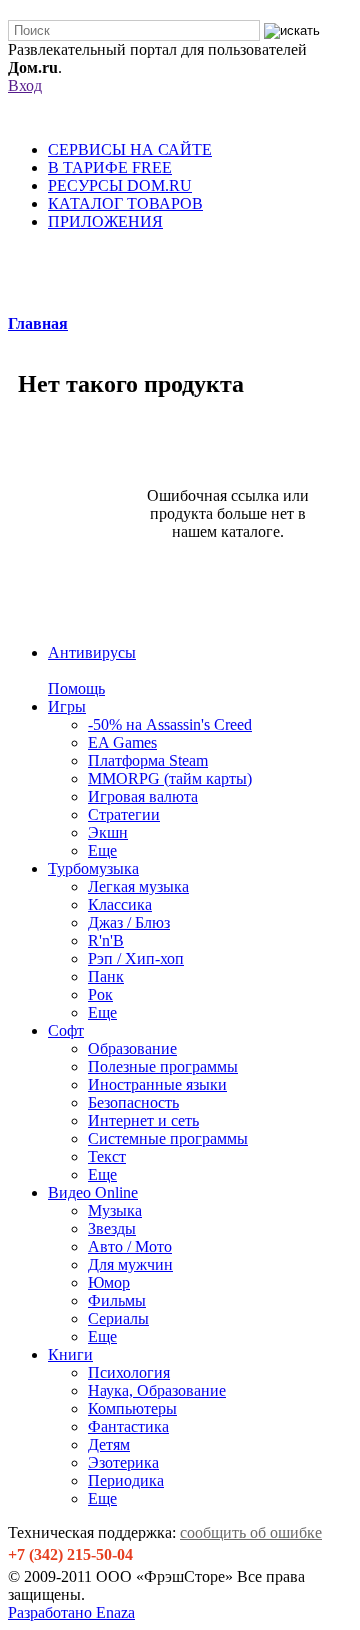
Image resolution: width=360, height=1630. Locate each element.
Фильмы (117, 1300)
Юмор (109, 1282)
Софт (66, 1030)
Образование (132, 1048)
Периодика (126, 1480)
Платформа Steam (148, 760)
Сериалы (118, 1318)
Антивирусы (92, 652)
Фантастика (128, 1426)
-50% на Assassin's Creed (170, 724)
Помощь (76, 688)
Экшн (108, 832)
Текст (107, 1156)
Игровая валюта (143, 796)
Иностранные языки (157, 1084)
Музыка (115, 1210)
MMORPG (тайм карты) (170, 778)
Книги (70, 1354)
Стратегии (124, 814)
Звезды (112, 1228)
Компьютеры (132, 1408)
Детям (109, 1444)
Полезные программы (163, 1066)
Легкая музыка (138, 886)
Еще (102, 850)
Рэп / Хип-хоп (136, 958)
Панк (106, 976)
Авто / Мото (130, 1246)
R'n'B (106, 940)
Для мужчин (130, 1264)
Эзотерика (123, 1462)
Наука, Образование (157, 1390)
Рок (100, 994)
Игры (67, 706)
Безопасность (133, 1102)
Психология (129, 1372)
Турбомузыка (93, 868)
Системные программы (168, 1138)
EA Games (122, 742)
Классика (120, 904)
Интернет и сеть (143, 1120)
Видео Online (93, 1192)
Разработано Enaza (71, 1612)
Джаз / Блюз (129, 922)
